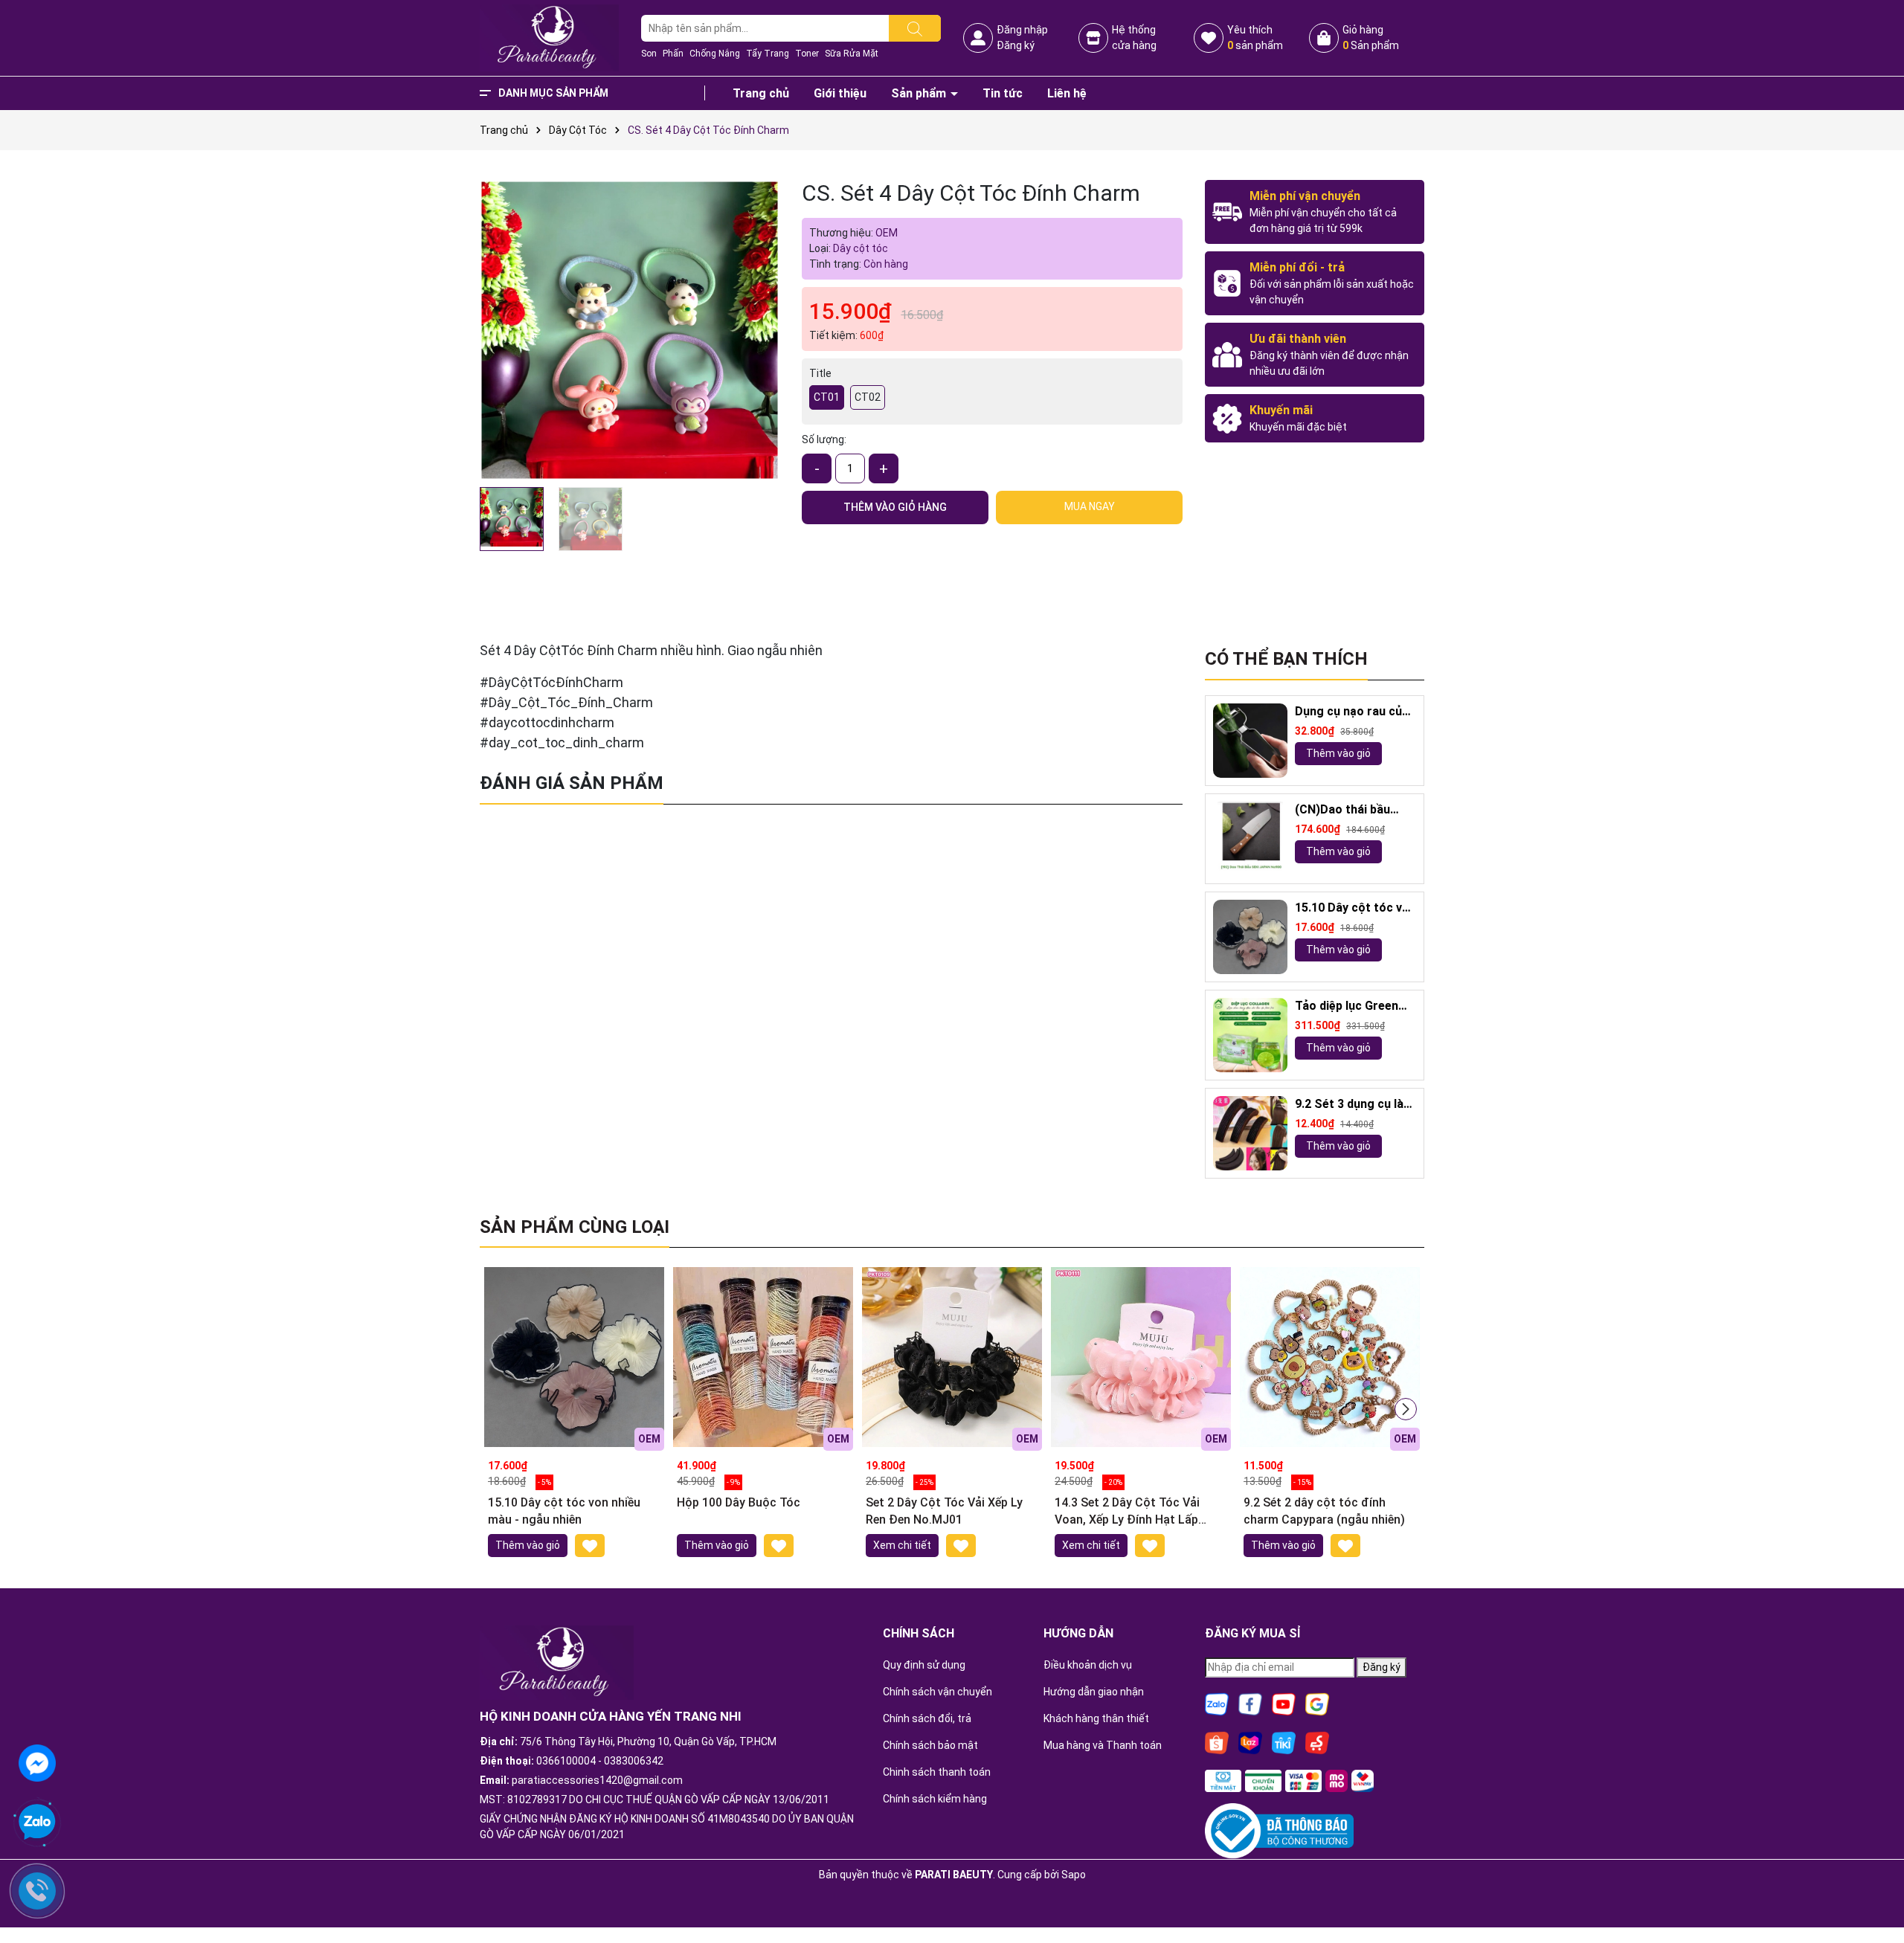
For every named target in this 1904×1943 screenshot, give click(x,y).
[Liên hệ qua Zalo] (37, 1823)
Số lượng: (824, 439)
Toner (807, 54)
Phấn (673, 54)
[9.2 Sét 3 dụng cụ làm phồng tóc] (1250, 1133)
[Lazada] (1250, 1741)
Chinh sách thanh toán (937, 1772)
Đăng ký (1016, 45)
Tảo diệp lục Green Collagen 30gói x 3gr (1352, 1006)
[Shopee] (1217, 1741)
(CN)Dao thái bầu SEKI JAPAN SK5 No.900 (1342, 810)
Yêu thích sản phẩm (1255, 38)
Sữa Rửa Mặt (852, 54)
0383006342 (634, 1761)
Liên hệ (1067, 93)
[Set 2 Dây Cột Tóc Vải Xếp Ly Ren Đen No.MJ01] (952, 1357)
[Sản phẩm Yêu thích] (1209, 38)
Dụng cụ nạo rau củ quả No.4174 (1348, 712)
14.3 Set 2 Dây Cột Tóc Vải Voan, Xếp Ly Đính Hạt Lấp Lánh (1127, 1512)
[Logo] (549, 37)
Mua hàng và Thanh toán (1103, 1745)
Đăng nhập (1022, 30)
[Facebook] (1250, 1703)
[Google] (1317, 1703)
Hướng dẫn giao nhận (1094, 1692)
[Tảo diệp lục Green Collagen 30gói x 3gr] (1250, 1035)
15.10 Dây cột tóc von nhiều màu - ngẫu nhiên (1355, 908)
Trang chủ (761, 93)
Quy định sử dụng (924, 1665)
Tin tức (1003, 93)
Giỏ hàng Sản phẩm (1371, 38)
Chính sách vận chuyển (937, 1692)
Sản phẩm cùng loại (575, 1227)
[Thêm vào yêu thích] (590, 1546)
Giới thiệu (840, 93)
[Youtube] (1284, 1703)
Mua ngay (1090, 506)
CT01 (827, 397)
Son (649, 54)
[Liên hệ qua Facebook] (37, 1762)
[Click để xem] (630, 330)
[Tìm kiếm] (915, 28)
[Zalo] (1217, 1703)
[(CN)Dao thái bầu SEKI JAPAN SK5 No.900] (1250, 839)
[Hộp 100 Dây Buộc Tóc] (763, 1357)
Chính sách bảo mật (930, 1745)
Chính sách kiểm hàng (935, 1799)
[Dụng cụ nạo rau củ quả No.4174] (1250, 741)
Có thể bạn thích (1286, 659)
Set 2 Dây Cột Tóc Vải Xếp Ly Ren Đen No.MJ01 (944, 1511)
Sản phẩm (920, 93)
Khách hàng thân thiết (1096, 1718)
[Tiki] (1284, 1741)
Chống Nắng (715, 54)
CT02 (868, 397)
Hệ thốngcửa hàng (1134, 38)
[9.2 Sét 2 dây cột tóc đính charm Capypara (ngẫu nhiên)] (1330, 1357)
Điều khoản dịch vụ (1088, 1665)
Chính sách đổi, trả (927, 1718)
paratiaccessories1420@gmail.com (597, 1780)
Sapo (1074, 1875)
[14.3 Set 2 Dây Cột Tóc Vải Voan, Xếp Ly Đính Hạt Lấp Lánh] (1141, 1357)
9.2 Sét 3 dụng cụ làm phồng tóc (1354, 1105)
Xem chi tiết (902, 1545)
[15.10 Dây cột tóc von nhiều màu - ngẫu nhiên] (1250, 937)
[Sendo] (1317, 1741)
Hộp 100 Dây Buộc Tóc (739, 1502)
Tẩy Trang (768, 54)
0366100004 (566, 1761)
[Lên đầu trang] (1874, 1891)
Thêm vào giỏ (1338, 753)
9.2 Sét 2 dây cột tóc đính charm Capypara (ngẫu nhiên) (1324, 1511)
